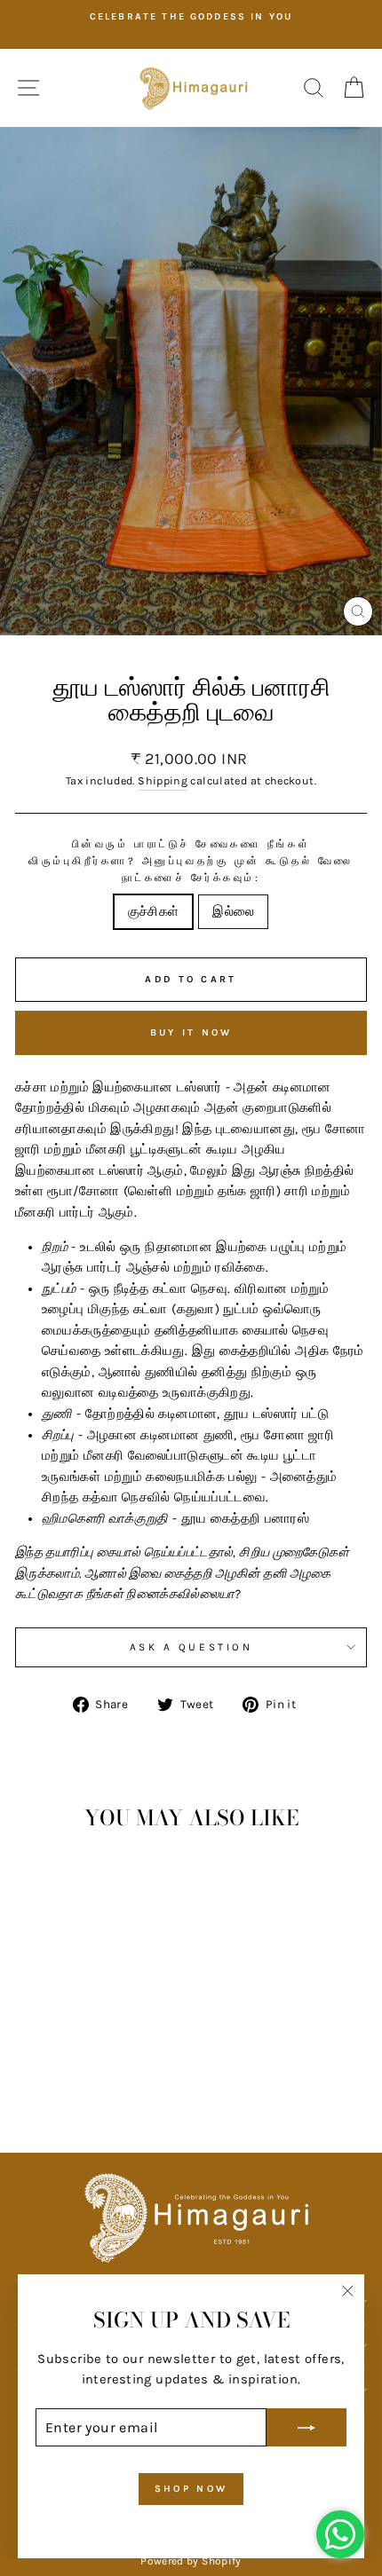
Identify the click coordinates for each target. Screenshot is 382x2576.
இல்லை (233, 912)
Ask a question (191, 1647)
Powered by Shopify (191, 2561)
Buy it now (191, 1032)
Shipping (163, 781)
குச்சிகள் (154, 912)
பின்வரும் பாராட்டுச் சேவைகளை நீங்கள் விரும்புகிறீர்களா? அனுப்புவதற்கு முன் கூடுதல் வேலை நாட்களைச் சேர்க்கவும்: (191, 861)
